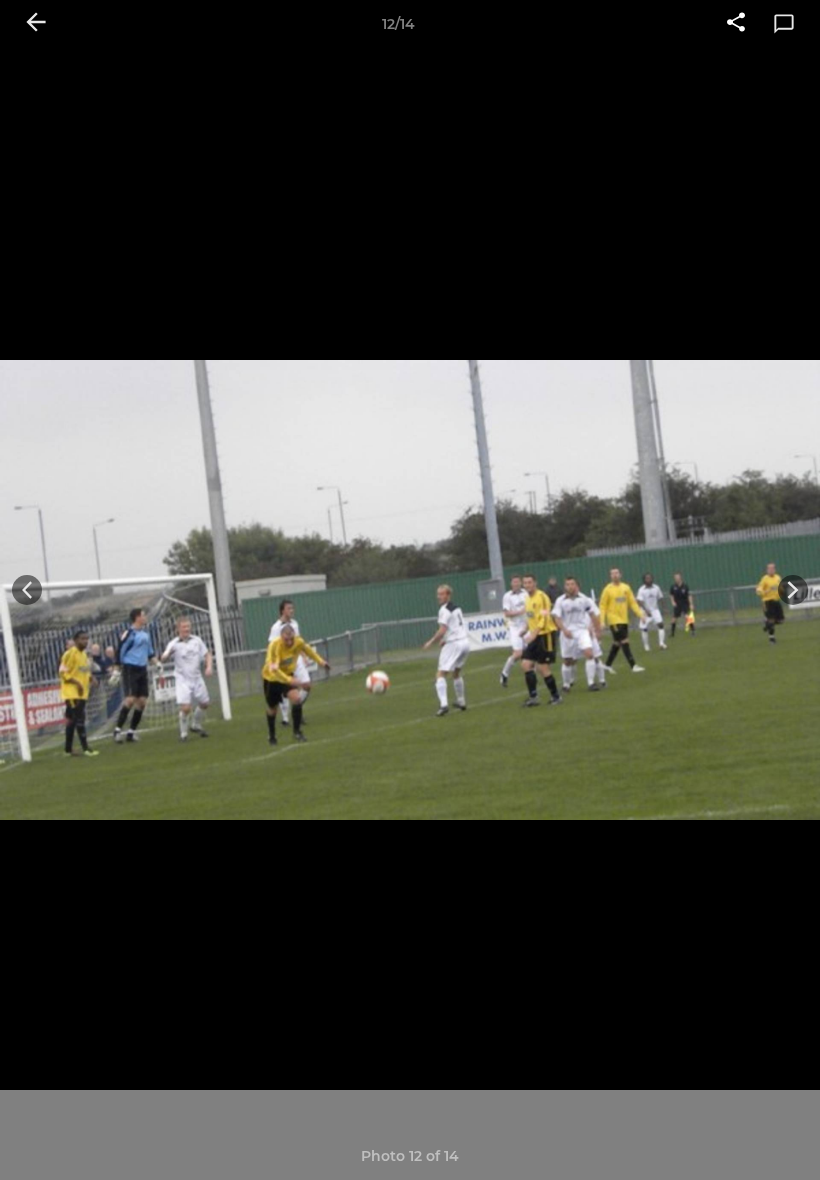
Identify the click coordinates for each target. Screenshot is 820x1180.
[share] (736, 24)
